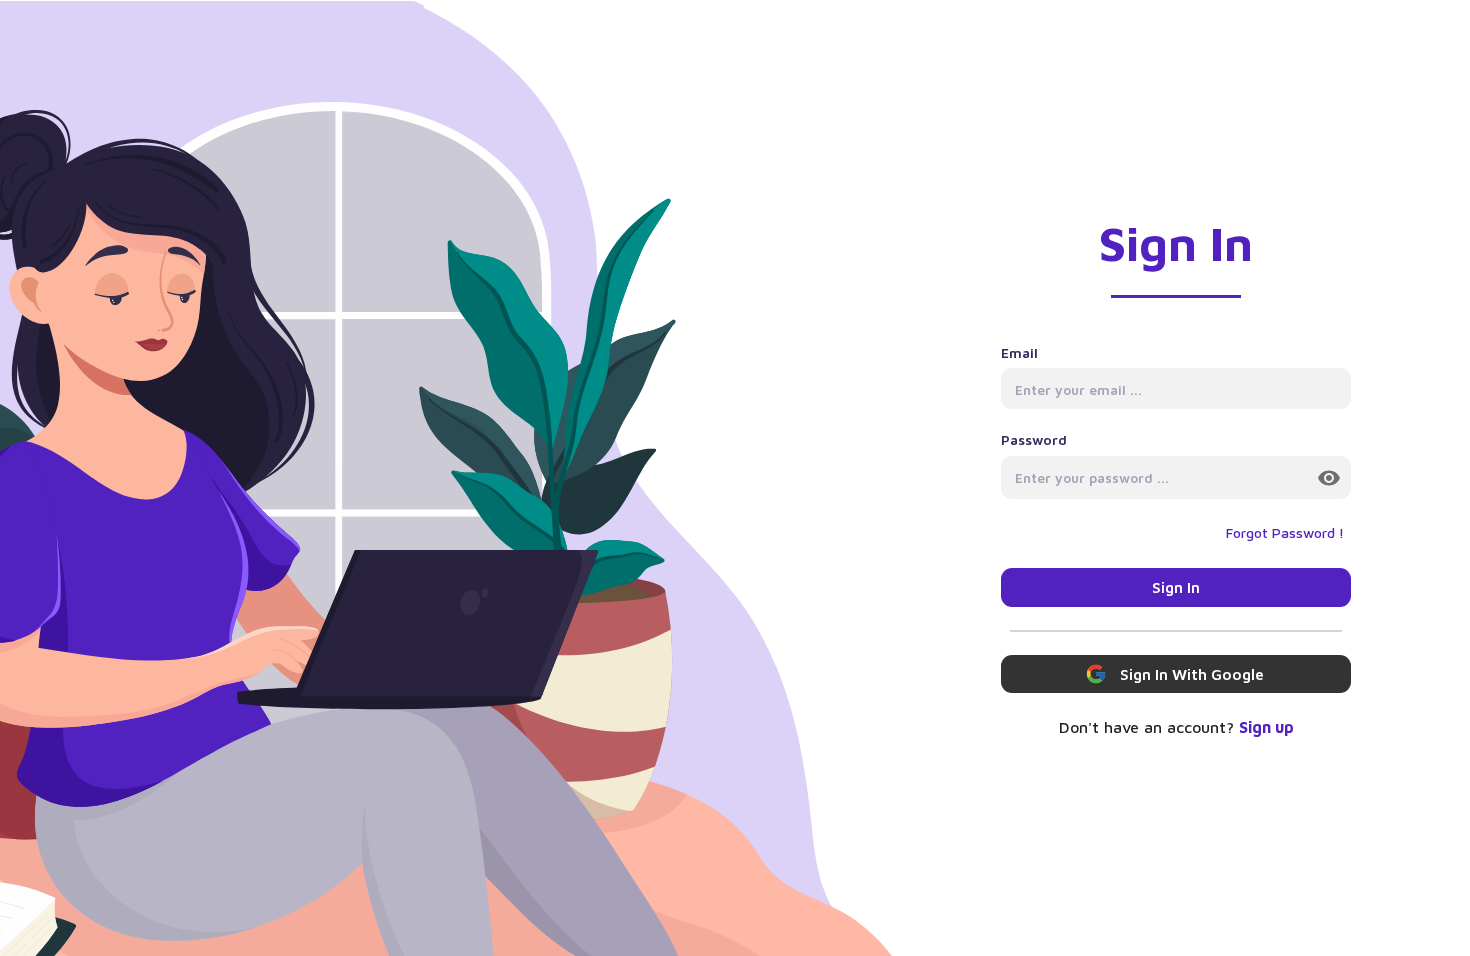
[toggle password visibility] (1329, 478)
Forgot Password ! (1285, 532)
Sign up (1266, 727)
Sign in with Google (1192, 674)
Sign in (1176, 587)
